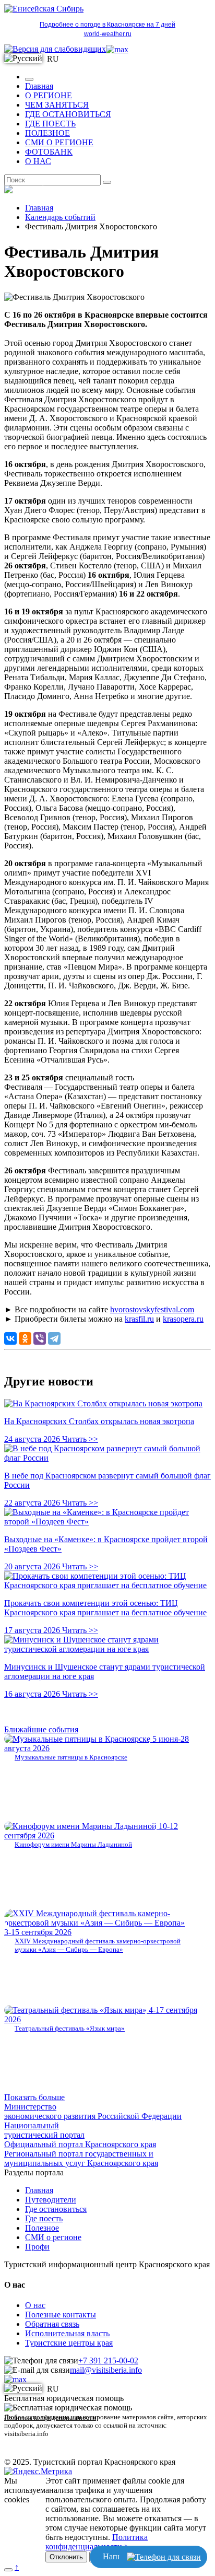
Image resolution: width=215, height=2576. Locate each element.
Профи (37, 2247)
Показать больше (34, 2097)
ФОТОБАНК (49, 152)
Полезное (42, 2228)
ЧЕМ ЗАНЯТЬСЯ (57, 105)
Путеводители (51, 2200)
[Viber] (40, 1338)
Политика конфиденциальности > (97, 2542)
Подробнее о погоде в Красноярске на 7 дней (107, 25)
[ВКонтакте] (10, 1338)
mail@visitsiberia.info (106, 2370)
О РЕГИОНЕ (49, 95)
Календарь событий (60, 217)
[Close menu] (29, 79)
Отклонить (66, 2557)
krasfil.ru (139, 1319)
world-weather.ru (108, 34)
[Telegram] (54, 1338)
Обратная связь (52, 2324)
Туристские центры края (69, 2343)
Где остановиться (56, 2209)
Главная (39, 86)
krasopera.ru (183, 1319)
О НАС (38, 161)
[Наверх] (8, 2570)
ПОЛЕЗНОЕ (47, 133)
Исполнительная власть (67, 2333)
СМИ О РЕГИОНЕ (59, 142)
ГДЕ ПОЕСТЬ (50, 124)
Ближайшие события (41, 1729)
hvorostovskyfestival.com (152, 1309)
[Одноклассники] (25, 1338)
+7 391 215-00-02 (108, 2361)
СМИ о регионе (53, 2237)
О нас (35, 2305)
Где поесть (44, 2218)
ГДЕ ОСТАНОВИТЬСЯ (68, 114)
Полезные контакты (61, 2315)
